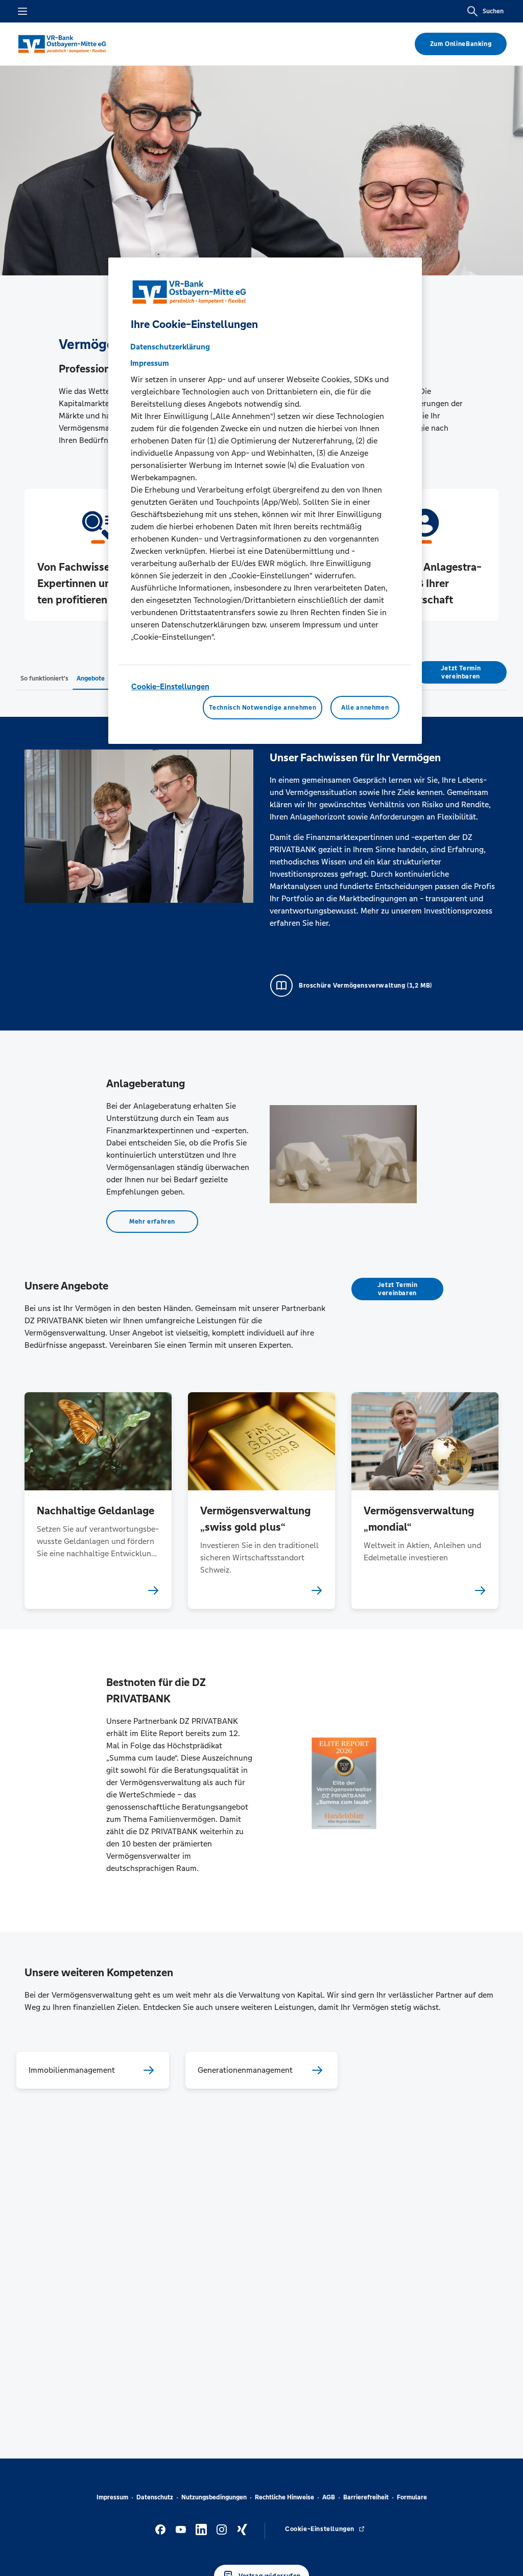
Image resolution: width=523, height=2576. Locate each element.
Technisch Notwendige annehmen (263, 708)
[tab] (44, 678)
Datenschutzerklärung (170, 347)
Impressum (112, 2497)
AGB (329, 2497)
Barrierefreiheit (366, 2497)
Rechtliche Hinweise (284, 2497)
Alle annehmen (365, 708)
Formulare (412, 2497)
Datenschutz (155, 2497)
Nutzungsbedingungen (214, 2497)
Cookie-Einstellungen (170, 686)
